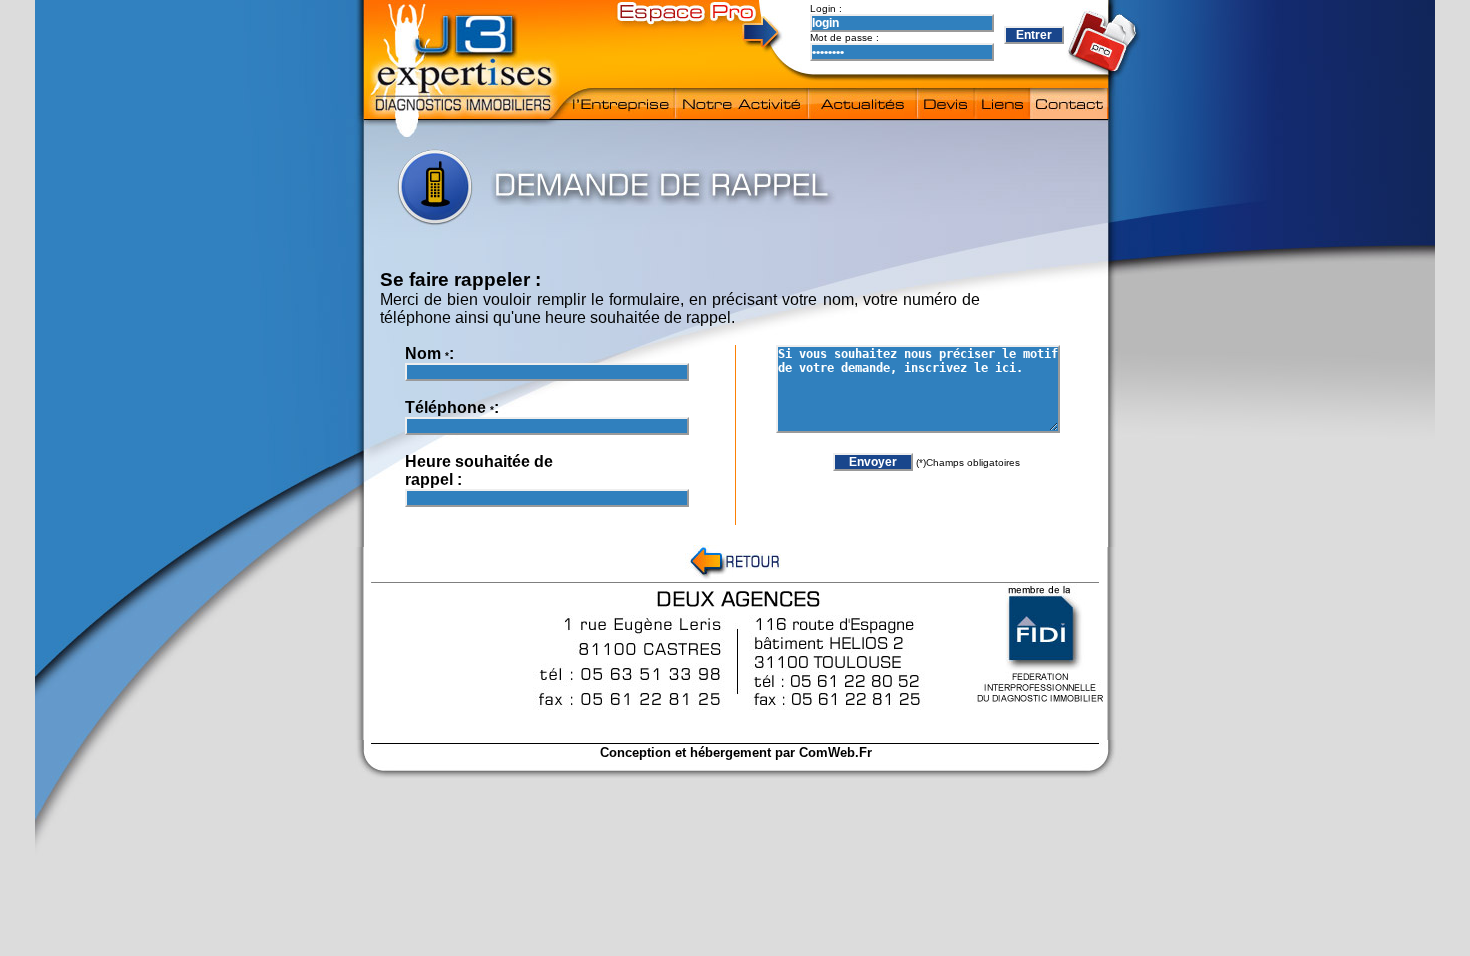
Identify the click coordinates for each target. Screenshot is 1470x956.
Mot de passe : (846, 37)
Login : (827, 8)
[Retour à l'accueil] (735, 576)
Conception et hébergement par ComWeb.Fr (736, 752)
